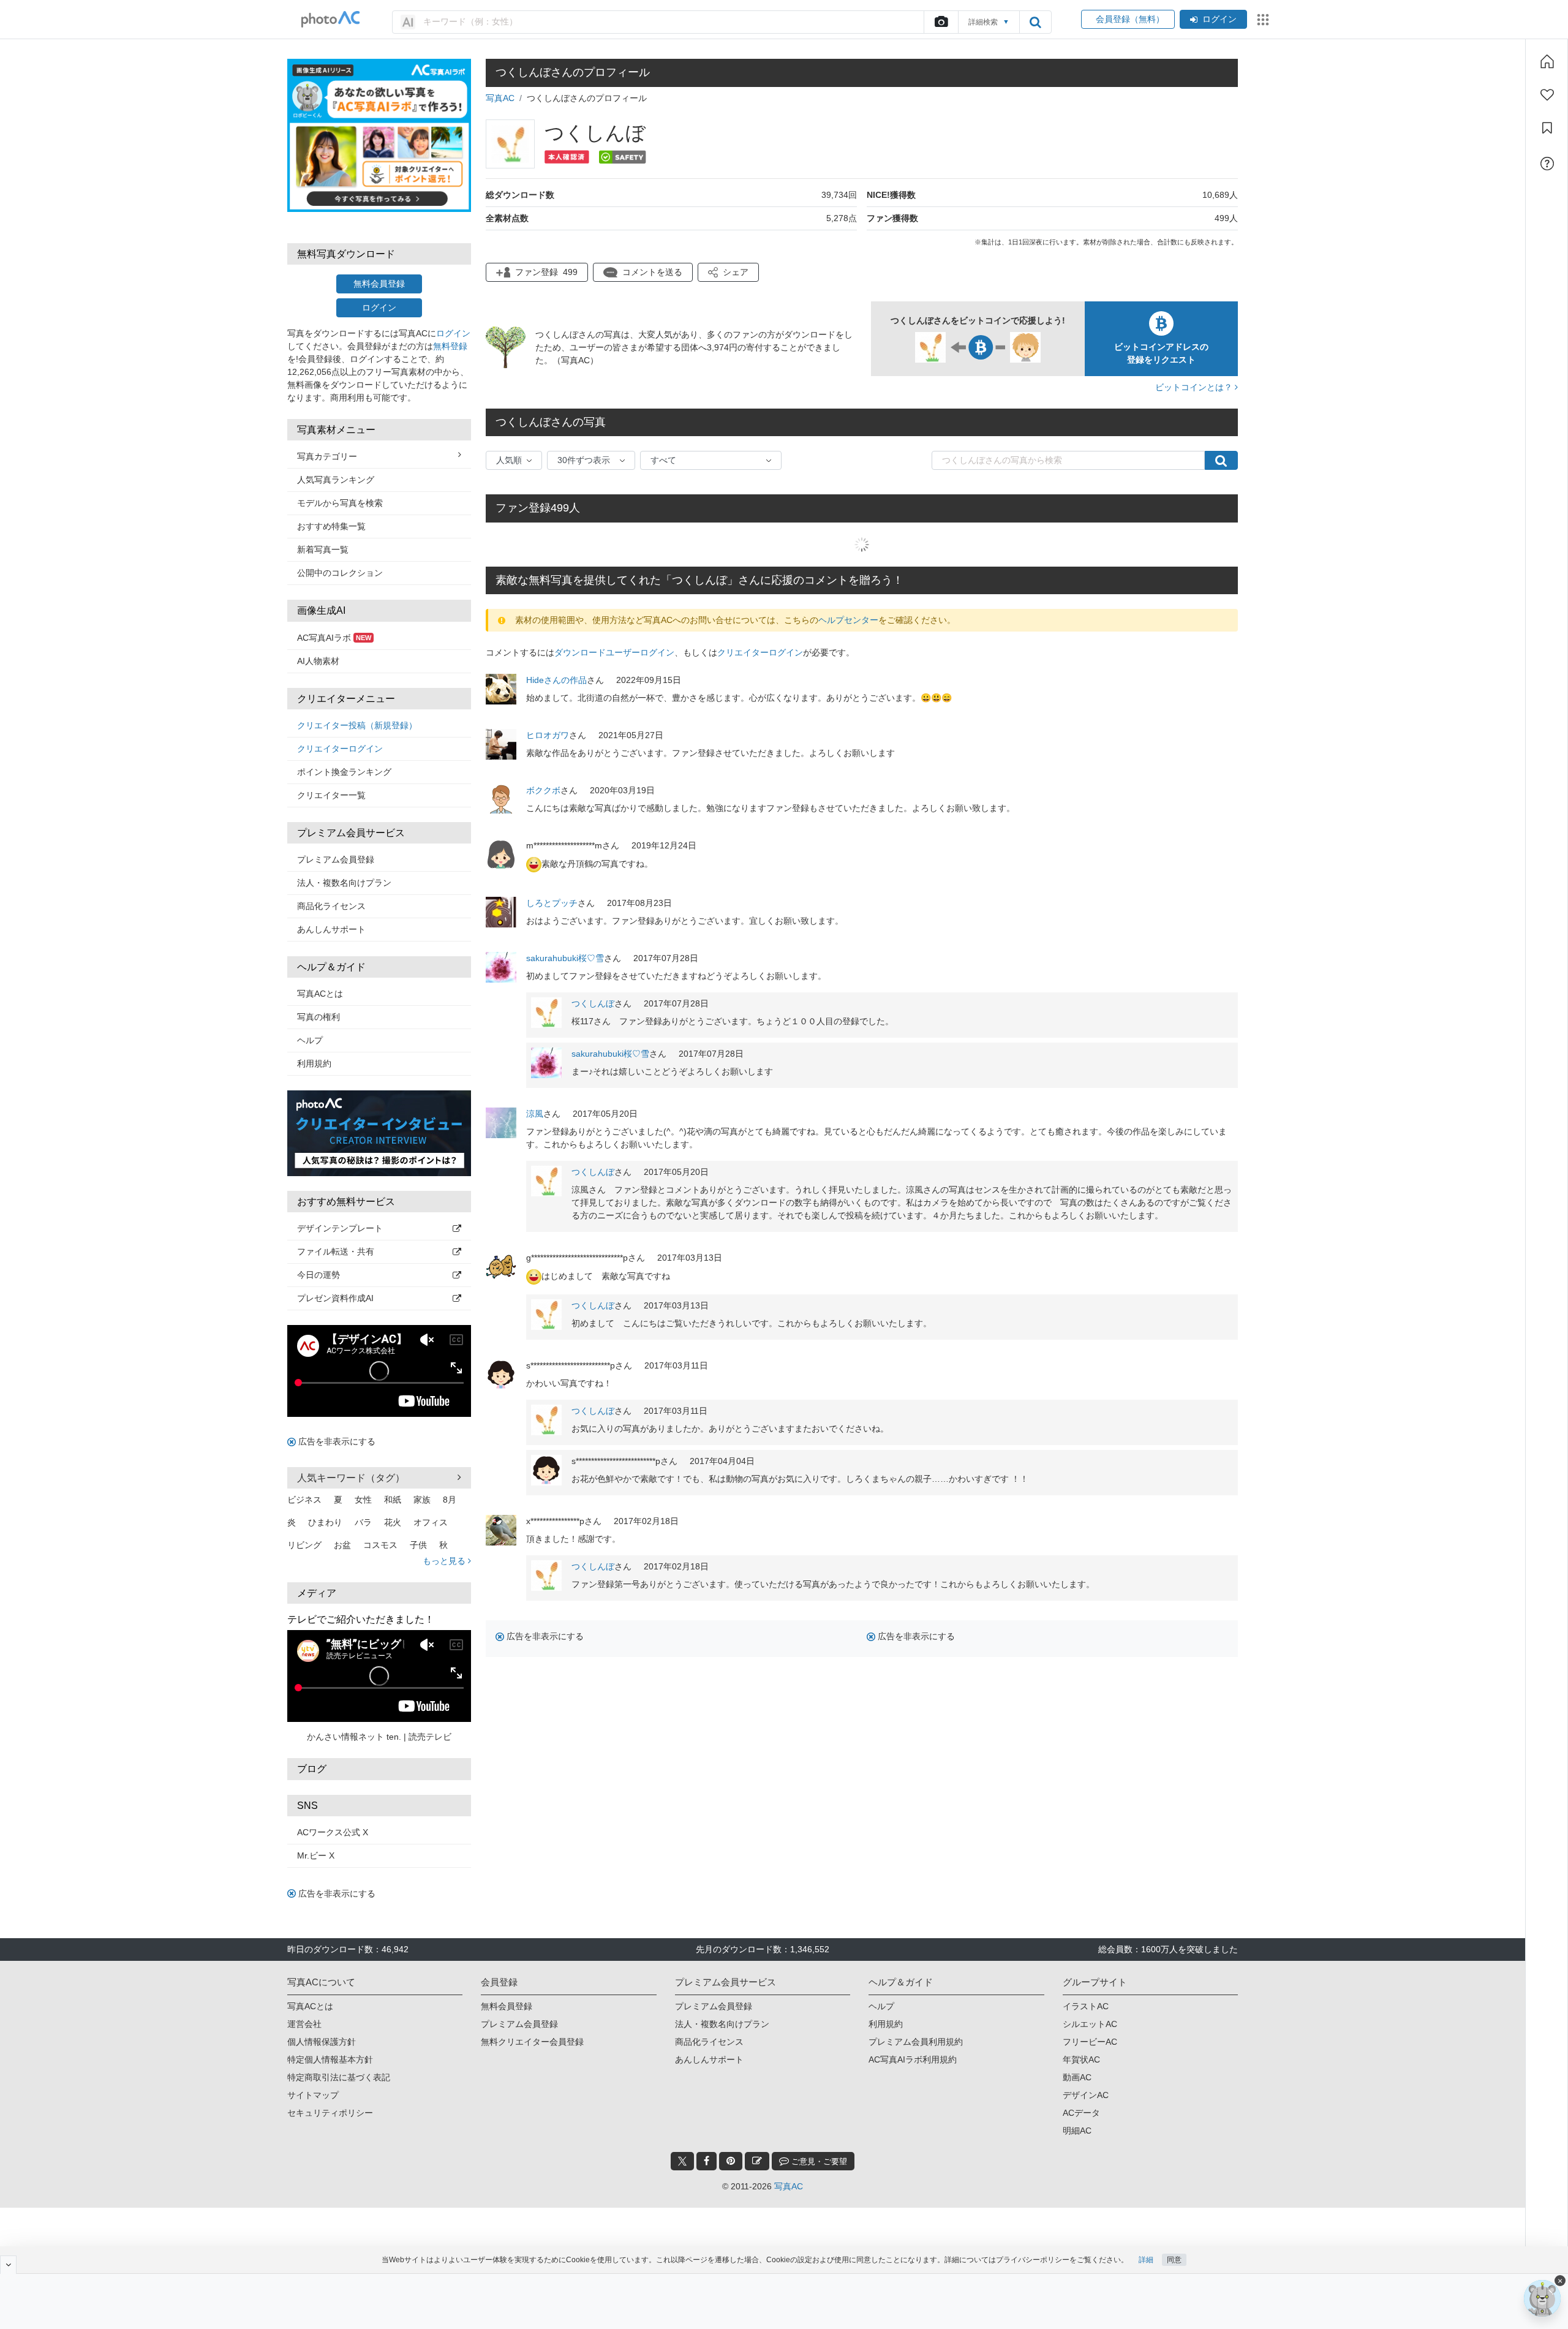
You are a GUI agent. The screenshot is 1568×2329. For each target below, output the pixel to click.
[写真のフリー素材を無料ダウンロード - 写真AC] (331, 19)
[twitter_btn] (682, 2161)
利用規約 (314, 1063)
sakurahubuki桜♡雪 (565, 958)
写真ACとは (320, 994)
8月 (450, 1500)
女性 (363, 1500)
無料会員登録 (379, 284)
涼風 (535, 1114)
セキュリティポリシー (330, 2113)
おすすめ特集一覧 (331, 526)
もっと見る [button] (445, 1561)
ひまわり (325, 1522)
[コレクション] (1547, 128)
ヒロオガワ (548, 735)
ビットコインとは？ (1195, 387)
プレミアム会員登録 (336, 859)
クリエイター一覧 (331, 795)
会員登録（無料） (1128, 19)
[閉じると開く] (8, 2265)
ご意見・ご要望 (818, 2161)
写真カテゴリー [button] (327, 456)
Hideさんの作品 (556, 680)
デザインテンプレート (340, 1228)
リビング (304, 1545)
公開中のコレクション (340, 573)
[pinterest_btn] (731, 2161)
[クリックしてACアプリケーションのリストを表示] (1263, 20)
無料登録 (450, 346)
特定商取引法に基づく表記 (339, 2077)
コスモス (380, 1545)
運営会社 (304, 2024)
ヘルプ (310, 1040)
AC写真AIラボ (334, 638)
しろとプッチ (552, 903)
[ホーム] (1547, 61)
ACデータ (1081, 2113)
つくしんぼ (593, 1003)
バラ (363, 1522)
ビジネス (304, 1500)
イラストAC (1086, 2006)
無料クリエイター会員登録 (532, 2042)
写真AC (500, 98)
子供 (418, 1545)
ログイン (1219, 19)
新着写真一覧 (323, 549)
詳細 (1146, 2260)
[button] (728, 272)
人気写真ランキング (336, 480)
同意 (1174, 2260)
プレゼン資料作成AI (335, 1298)
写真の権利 (318, 1017)
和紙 (393, 1500)
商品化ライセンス (331, 906)
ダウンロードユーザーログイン (614, 652)
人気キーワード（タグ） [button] (351, 1478)
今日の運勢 (318, 1275)
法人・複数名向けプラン (344, 883)
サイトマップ (313, 2095)
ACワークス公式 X (333, 1832)
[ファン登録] (1547, 95)
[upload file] (941, 22)
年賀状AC (1081, 2059)
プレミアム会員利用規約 (916, 2042)
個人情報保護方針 (322, 2042)
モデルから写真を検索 (340, 503)
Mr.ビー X (316, 1855)
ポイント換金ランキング (344, 772)
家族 (422, 1500)
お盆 (342, 1545)
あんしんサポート (331, 929)
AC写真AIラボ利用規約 (913, 2059)
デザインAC (1086, 2095)
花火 (393, 1522)
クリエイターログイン (340, 749)
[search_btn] (1035, 22)
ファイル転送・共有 (336, 1251)
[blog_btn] (757, 2161)
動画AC (1077, 2077)
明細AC (1077, 2131)
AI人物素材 (318, 661)
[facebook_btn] (707, 2161)
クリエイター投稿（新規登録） (357, 725)
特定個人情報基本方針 (330, 2059)
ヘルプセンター (848, 620)
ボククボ (543, 790)
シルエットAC (1090, 2024)
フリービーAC (1090, 2042)
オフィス (431, 1522)
